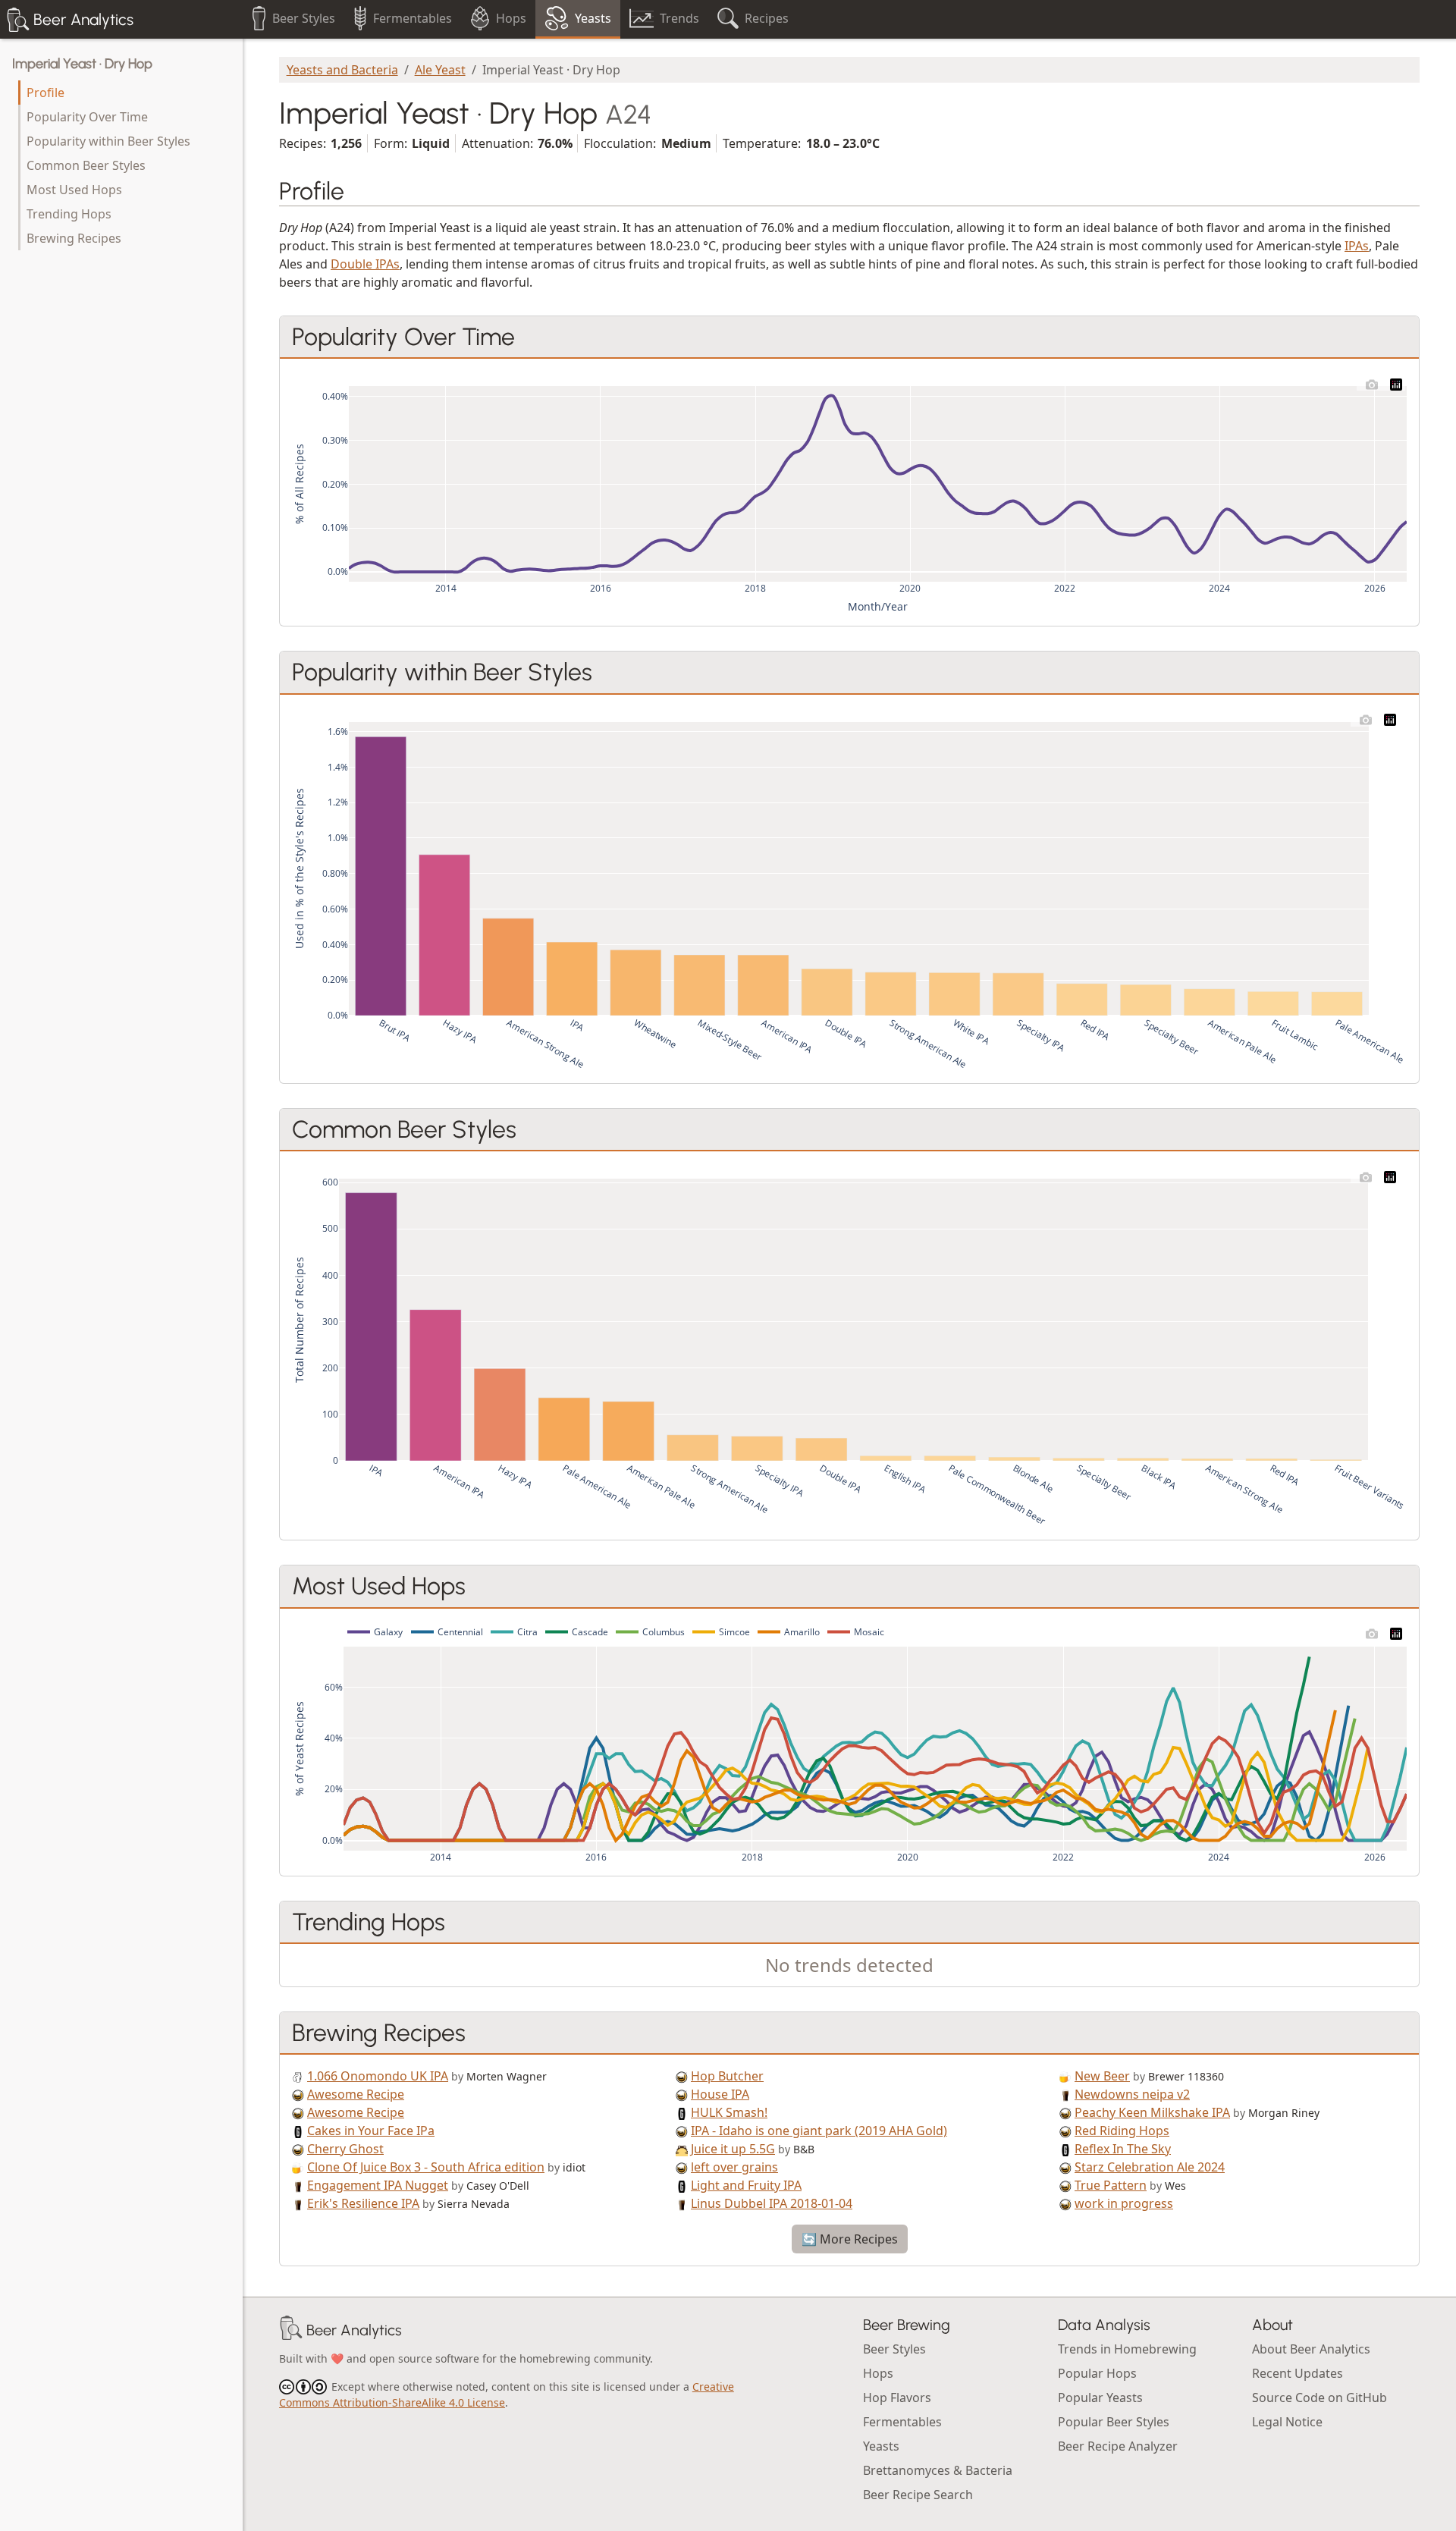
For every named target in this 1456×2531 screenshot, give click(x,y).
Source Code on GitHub (1319, 2398)
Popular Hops (1097, 2373)
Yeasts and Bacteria (342, 70)
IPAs (1357, 246)
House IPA (720, 2094)
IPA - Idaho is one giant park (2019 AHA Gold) (819, 2131)
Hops (878, 2373)
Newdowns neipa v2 (1132, 2094)
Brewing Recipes (74, 238)
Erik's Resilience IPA (363, 2203)
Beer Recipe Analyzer (1118, 2446)
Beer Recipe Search (918, 2495)
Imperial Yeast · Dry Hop (82, 64)
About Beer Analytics (1311, 2349)
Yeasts (881, 2446)
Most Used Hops (74, 190)
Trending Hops (69, 214)
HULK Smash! (729, 2112)
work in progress (1124, 2203)
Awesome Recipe (356, 2094)
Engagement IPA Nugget (378, 2185)
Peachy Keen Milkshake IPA (1152, 2112)
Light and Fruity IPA (746, 2185)
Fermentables (902, 2422)
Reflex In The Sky (1123, 2149)
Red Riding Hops (1122, 2131)
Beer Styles (894, 2349)
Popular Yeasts (1100, 2398)
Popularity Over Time (87, 117)
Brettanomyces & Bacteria (938, 2470)
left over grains (734, 2167)
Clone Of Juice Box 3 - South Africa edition (426, 2167)
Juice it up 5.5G (733, 2149)
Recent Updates (1298, 2373)
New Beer (1102, 2076)
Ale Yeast (440, 70)
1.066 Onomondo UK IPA (378, 2076)
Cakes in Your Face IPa (371, 2131)
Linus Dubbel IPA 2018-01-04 (772, 2203)
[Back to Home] (291, 2330)
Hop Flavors (897, 2398)
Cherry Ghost (345, 2149)
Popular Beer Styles (1114, 2422)
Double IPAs (365, 264)
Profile (45, 93)
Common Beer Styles (86, 165)
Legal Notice (1287, 2422)
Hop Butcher (727, 2076)
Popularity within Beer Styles (108, 141)
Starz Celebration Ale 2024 (1150, 2167)
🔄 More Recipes (850, 2239)
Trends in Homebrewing (1127, 2349)
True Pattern (1111, 2185)
